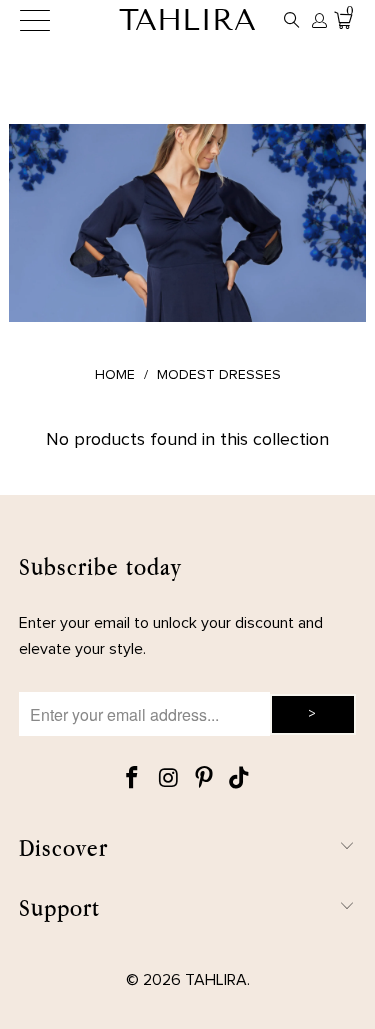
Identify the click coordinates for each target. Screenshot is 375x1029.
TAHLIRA (187, 20)
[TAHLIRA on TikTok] (240, 779)
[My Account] (318, 20)
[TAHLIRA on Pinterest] (205, 779)
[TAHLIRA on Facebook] (133, 779)
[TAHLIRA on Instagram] (169, 779)
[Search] (292, 20)
